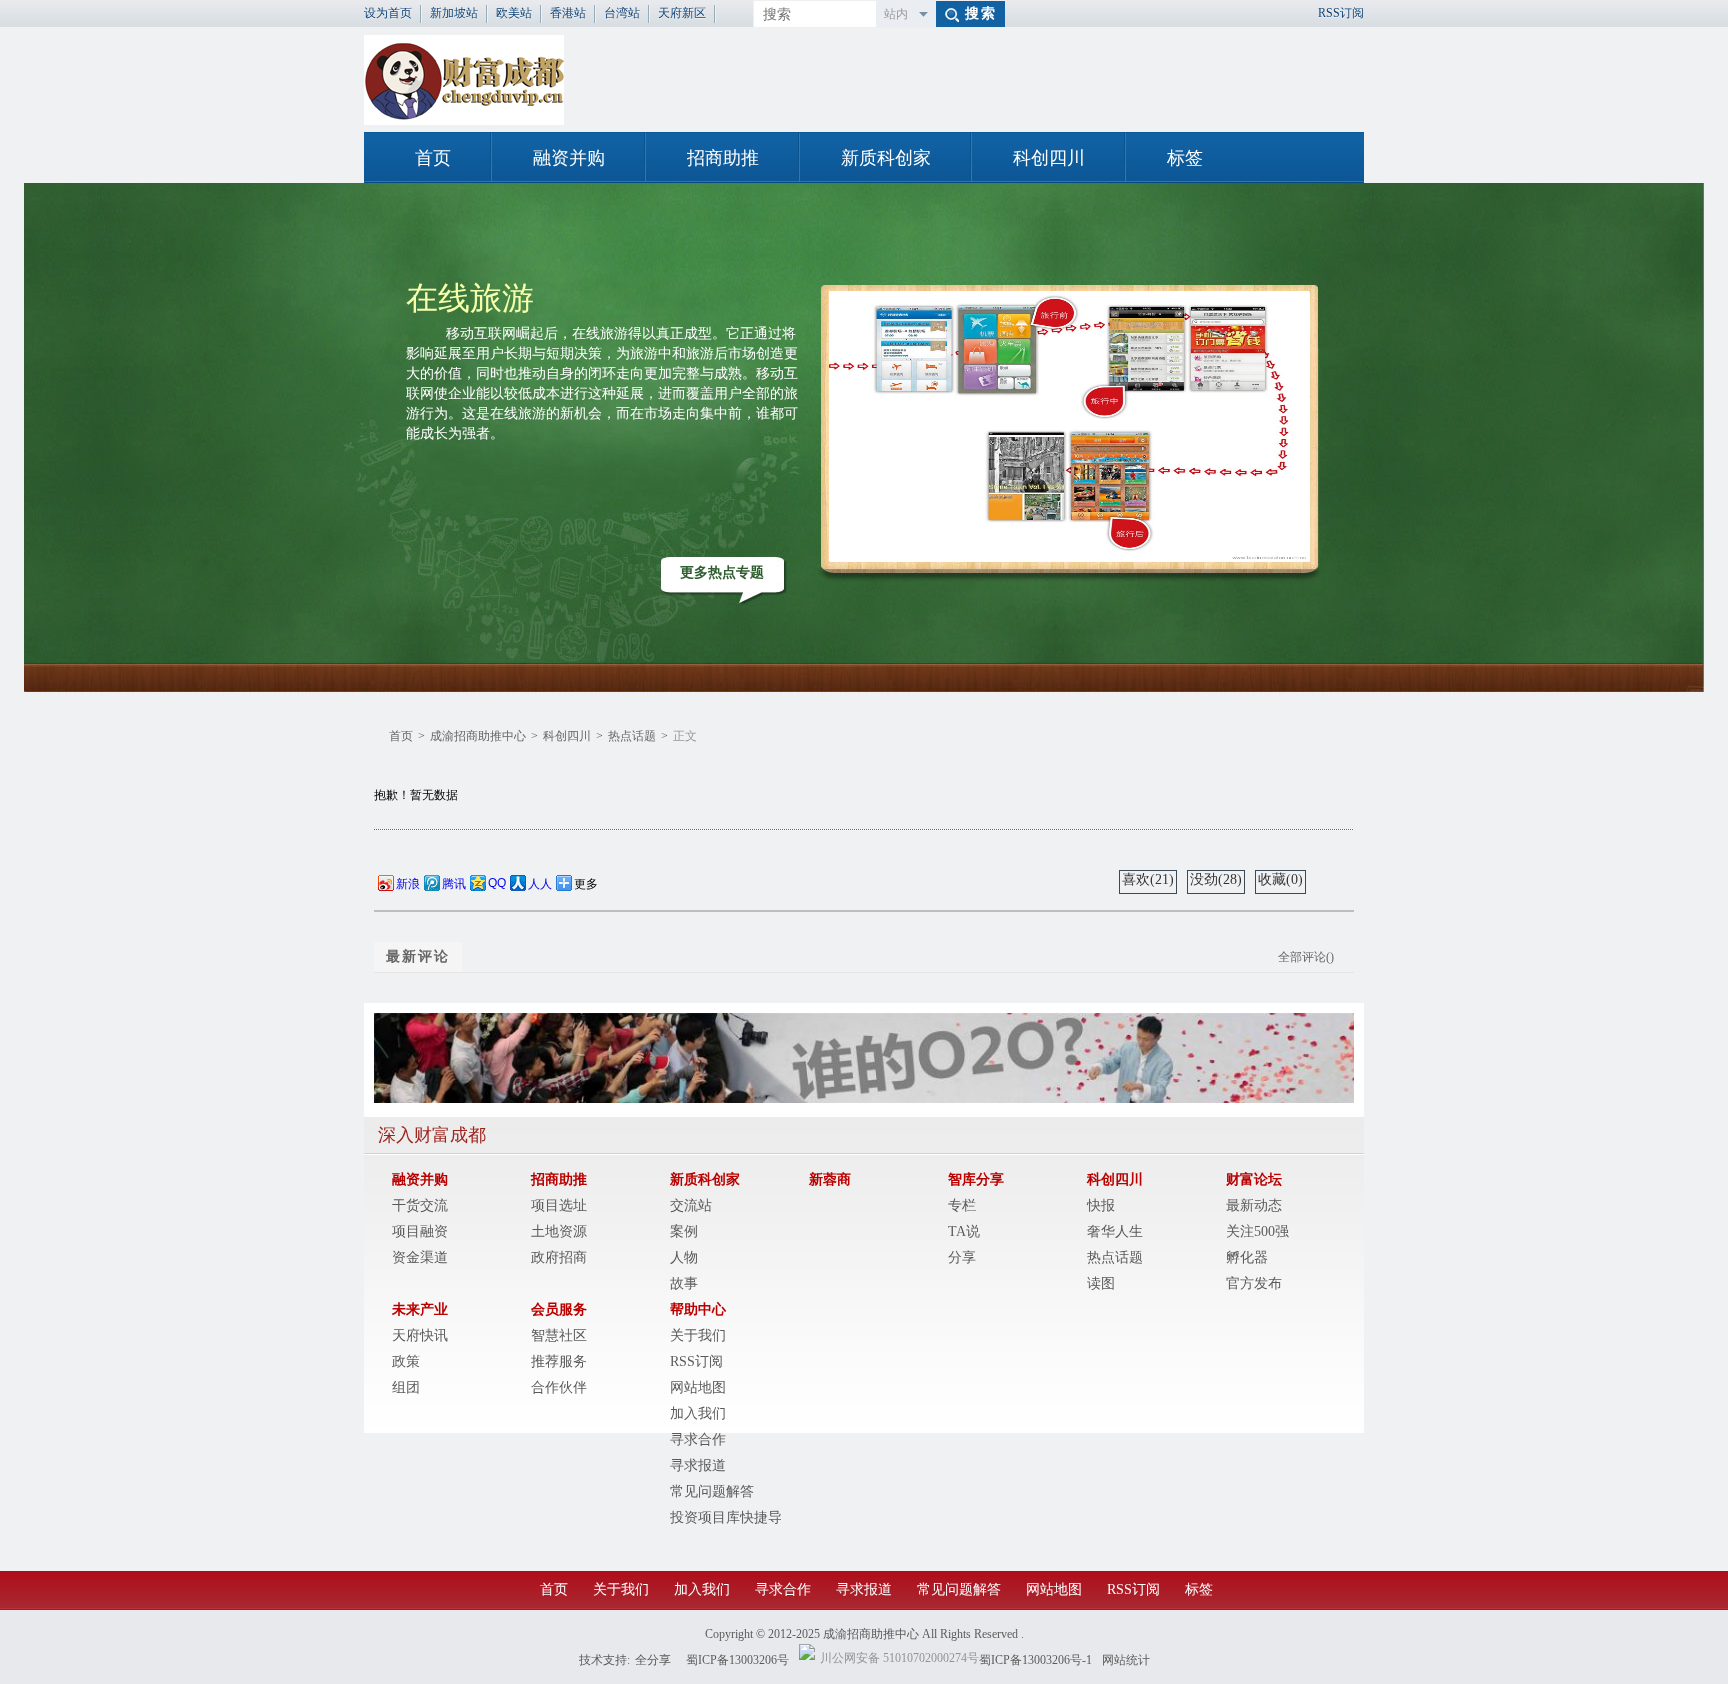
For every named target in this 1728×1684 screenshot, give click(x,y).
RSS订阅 (1341, 13)
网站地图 (698, 1387)
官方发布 (1254, 1283)
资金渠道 (420, 1257)
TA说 (964, 1231)
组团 (406, 1387)
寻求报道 (698, 1465)
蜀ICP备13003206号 (737, 1660)
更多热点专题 (722, 572)
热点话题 (632, 736)
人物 (684, 1257)
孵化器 (1247, 1257)
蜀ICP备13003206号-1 (1035, 1660)
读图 (1101, 1283)
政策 (406, 1361)
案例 (684, 1231)
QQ (497, 883)
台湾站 (622, 13)
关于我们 (698, 1335)
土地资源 (559, 1231)
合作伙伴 (559, 1387)
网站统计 (1126, 1660)
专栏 (962, 1205)
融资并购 (569, 158)
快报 (1101, 1205)
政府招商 (559, 1257)
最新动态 (1254, 1205)
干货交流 (420, 1205)
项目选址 (559, 1205)
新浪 (408, 884)
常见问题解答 (712, 1491)
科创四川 (1049, 158)
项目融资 (420, 1231)
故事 (684, 1283)
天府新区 (682, 13)
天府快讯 (420, 1335)
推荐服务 (559, 1361)
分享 (962, 1257)
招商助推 (723, 158)
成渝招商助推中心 (478, 736)
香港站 (568, 13)
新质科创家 (886, 158)
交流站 (691, 1205)
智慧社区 (559, 1335)
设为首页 (388, 13)
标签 (1185, 158)
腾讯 (454, 884)
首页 (433, 158)
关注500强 (1257, 1231)
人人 (540, 884)
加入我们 (698, 1413)
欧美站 (514, 13)
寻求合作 (698, 1439)
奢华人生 (1115, 1231)
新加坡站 (454, 13)
